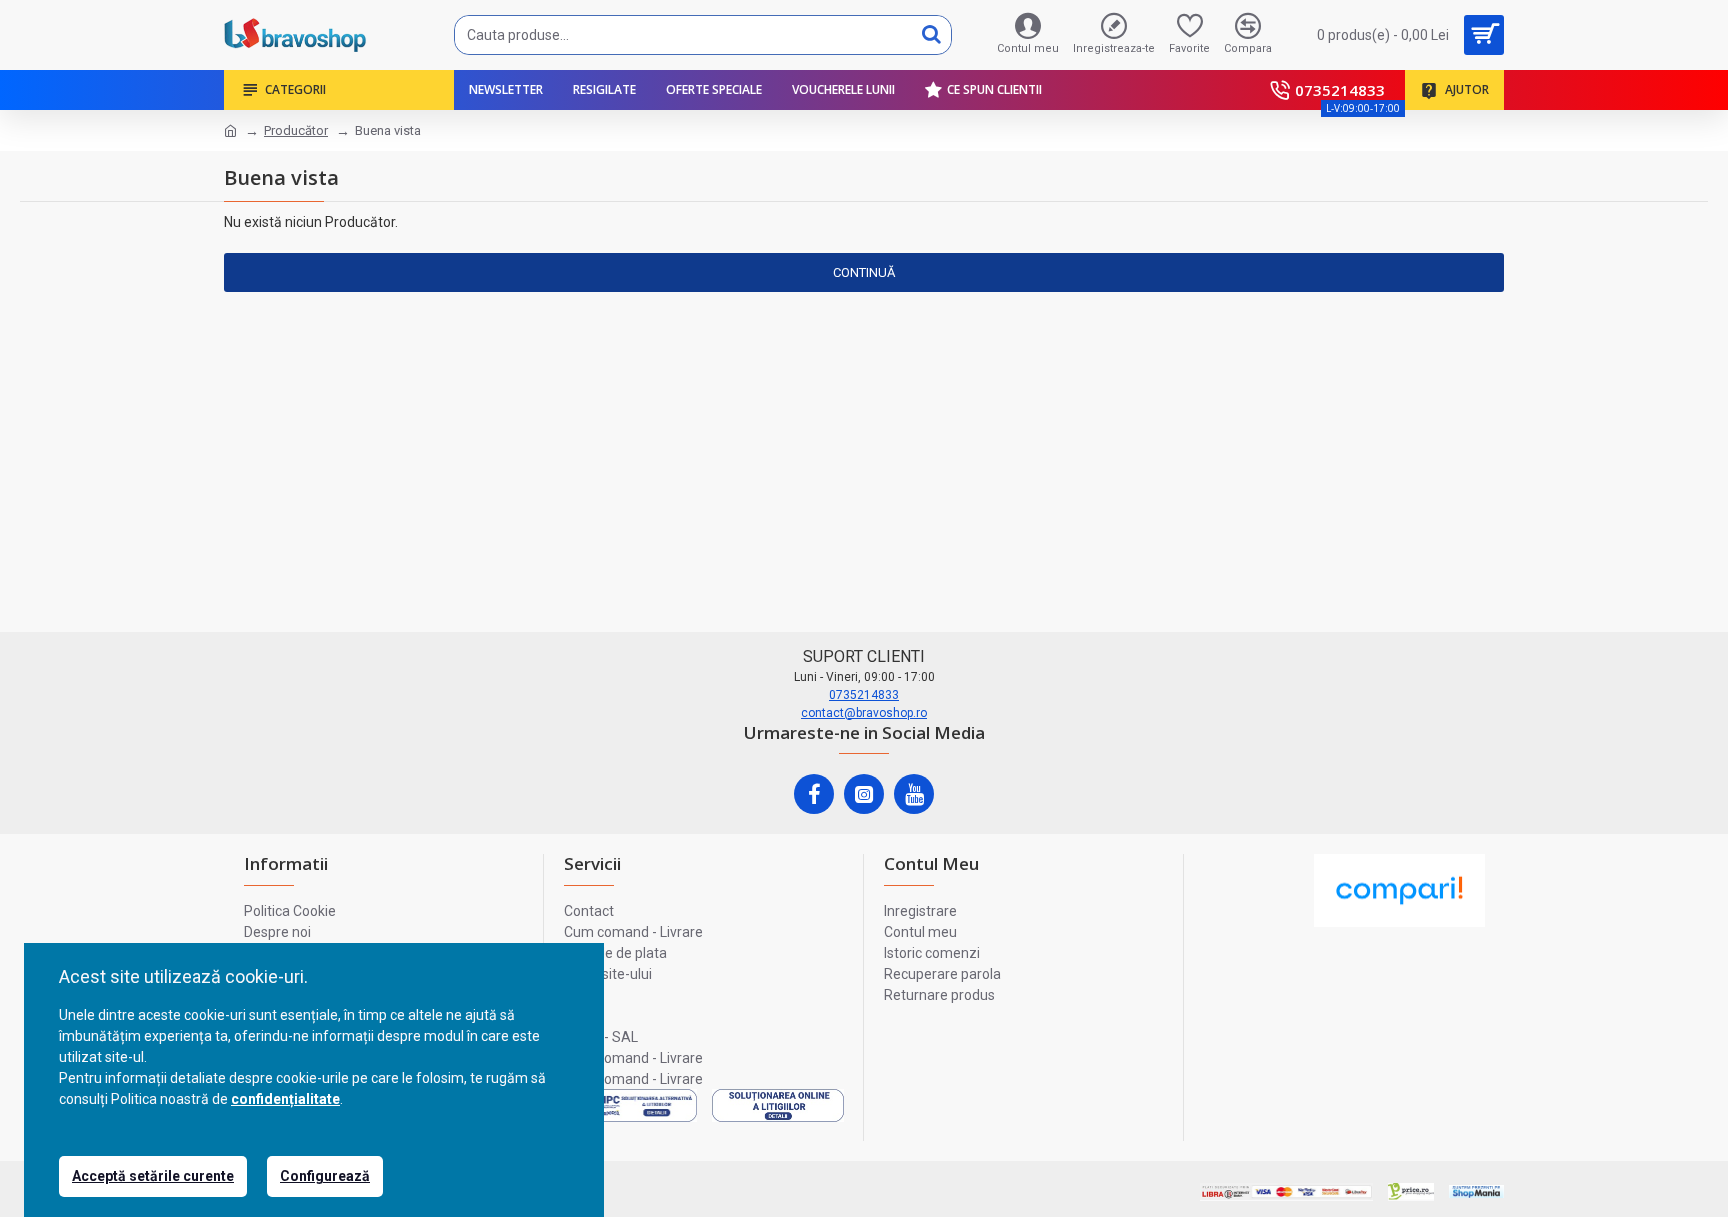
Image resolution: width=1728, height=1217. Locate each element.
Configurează (325, 1176)
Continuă (864, 272)
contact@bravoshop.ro (864, 713)
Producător (296, 130)
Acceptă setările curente (153, 1176)
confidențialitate (285, 1099)
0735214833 (864, 695)
